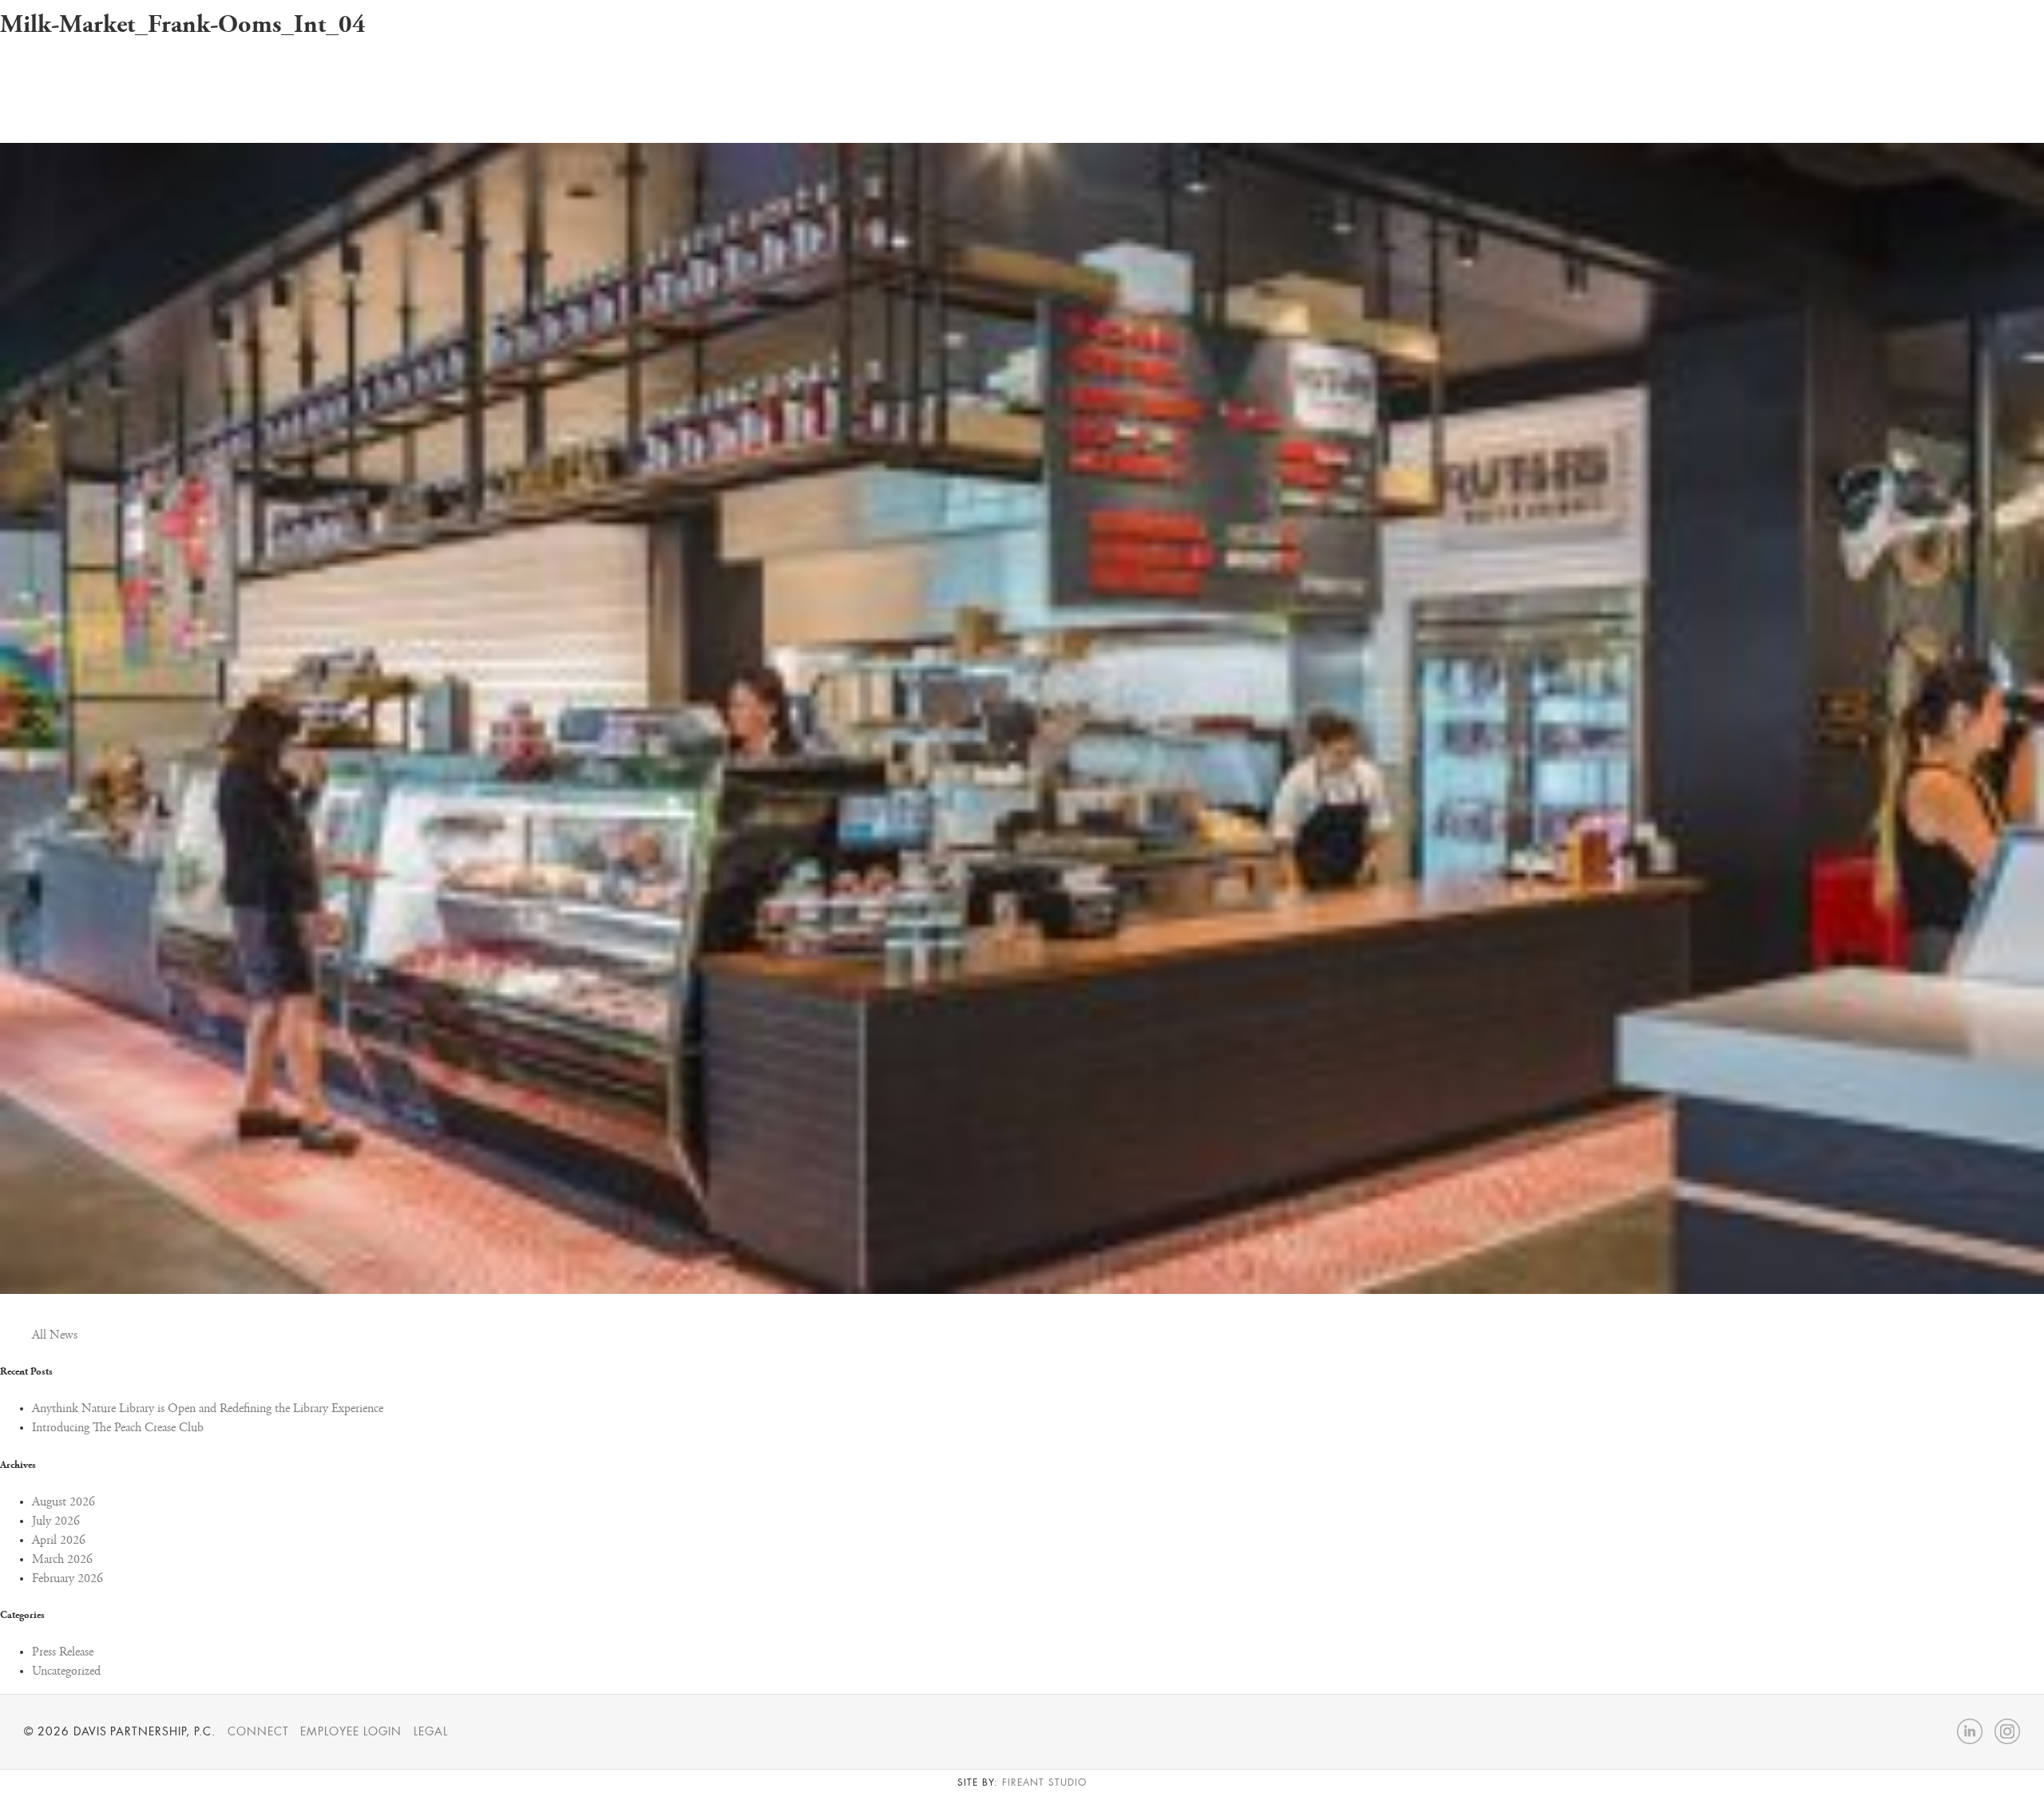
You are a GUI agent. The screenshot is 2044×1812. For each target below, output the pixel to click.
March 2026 (62, 1560)
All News (55, 1335)
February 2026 (67, 1579)
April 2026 (59, 1541)
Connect (258, 1731)
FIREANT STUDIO (1044, 1782)
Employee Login (351, 1731)
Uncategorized (66, 1672)
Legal (431, 1731)
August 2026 (63, 1502)
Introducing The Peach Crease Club (118, 1428)
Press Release (63, 1652)
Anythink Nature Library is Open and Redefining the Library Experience (208, 1409)
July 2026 (56, 1521)
